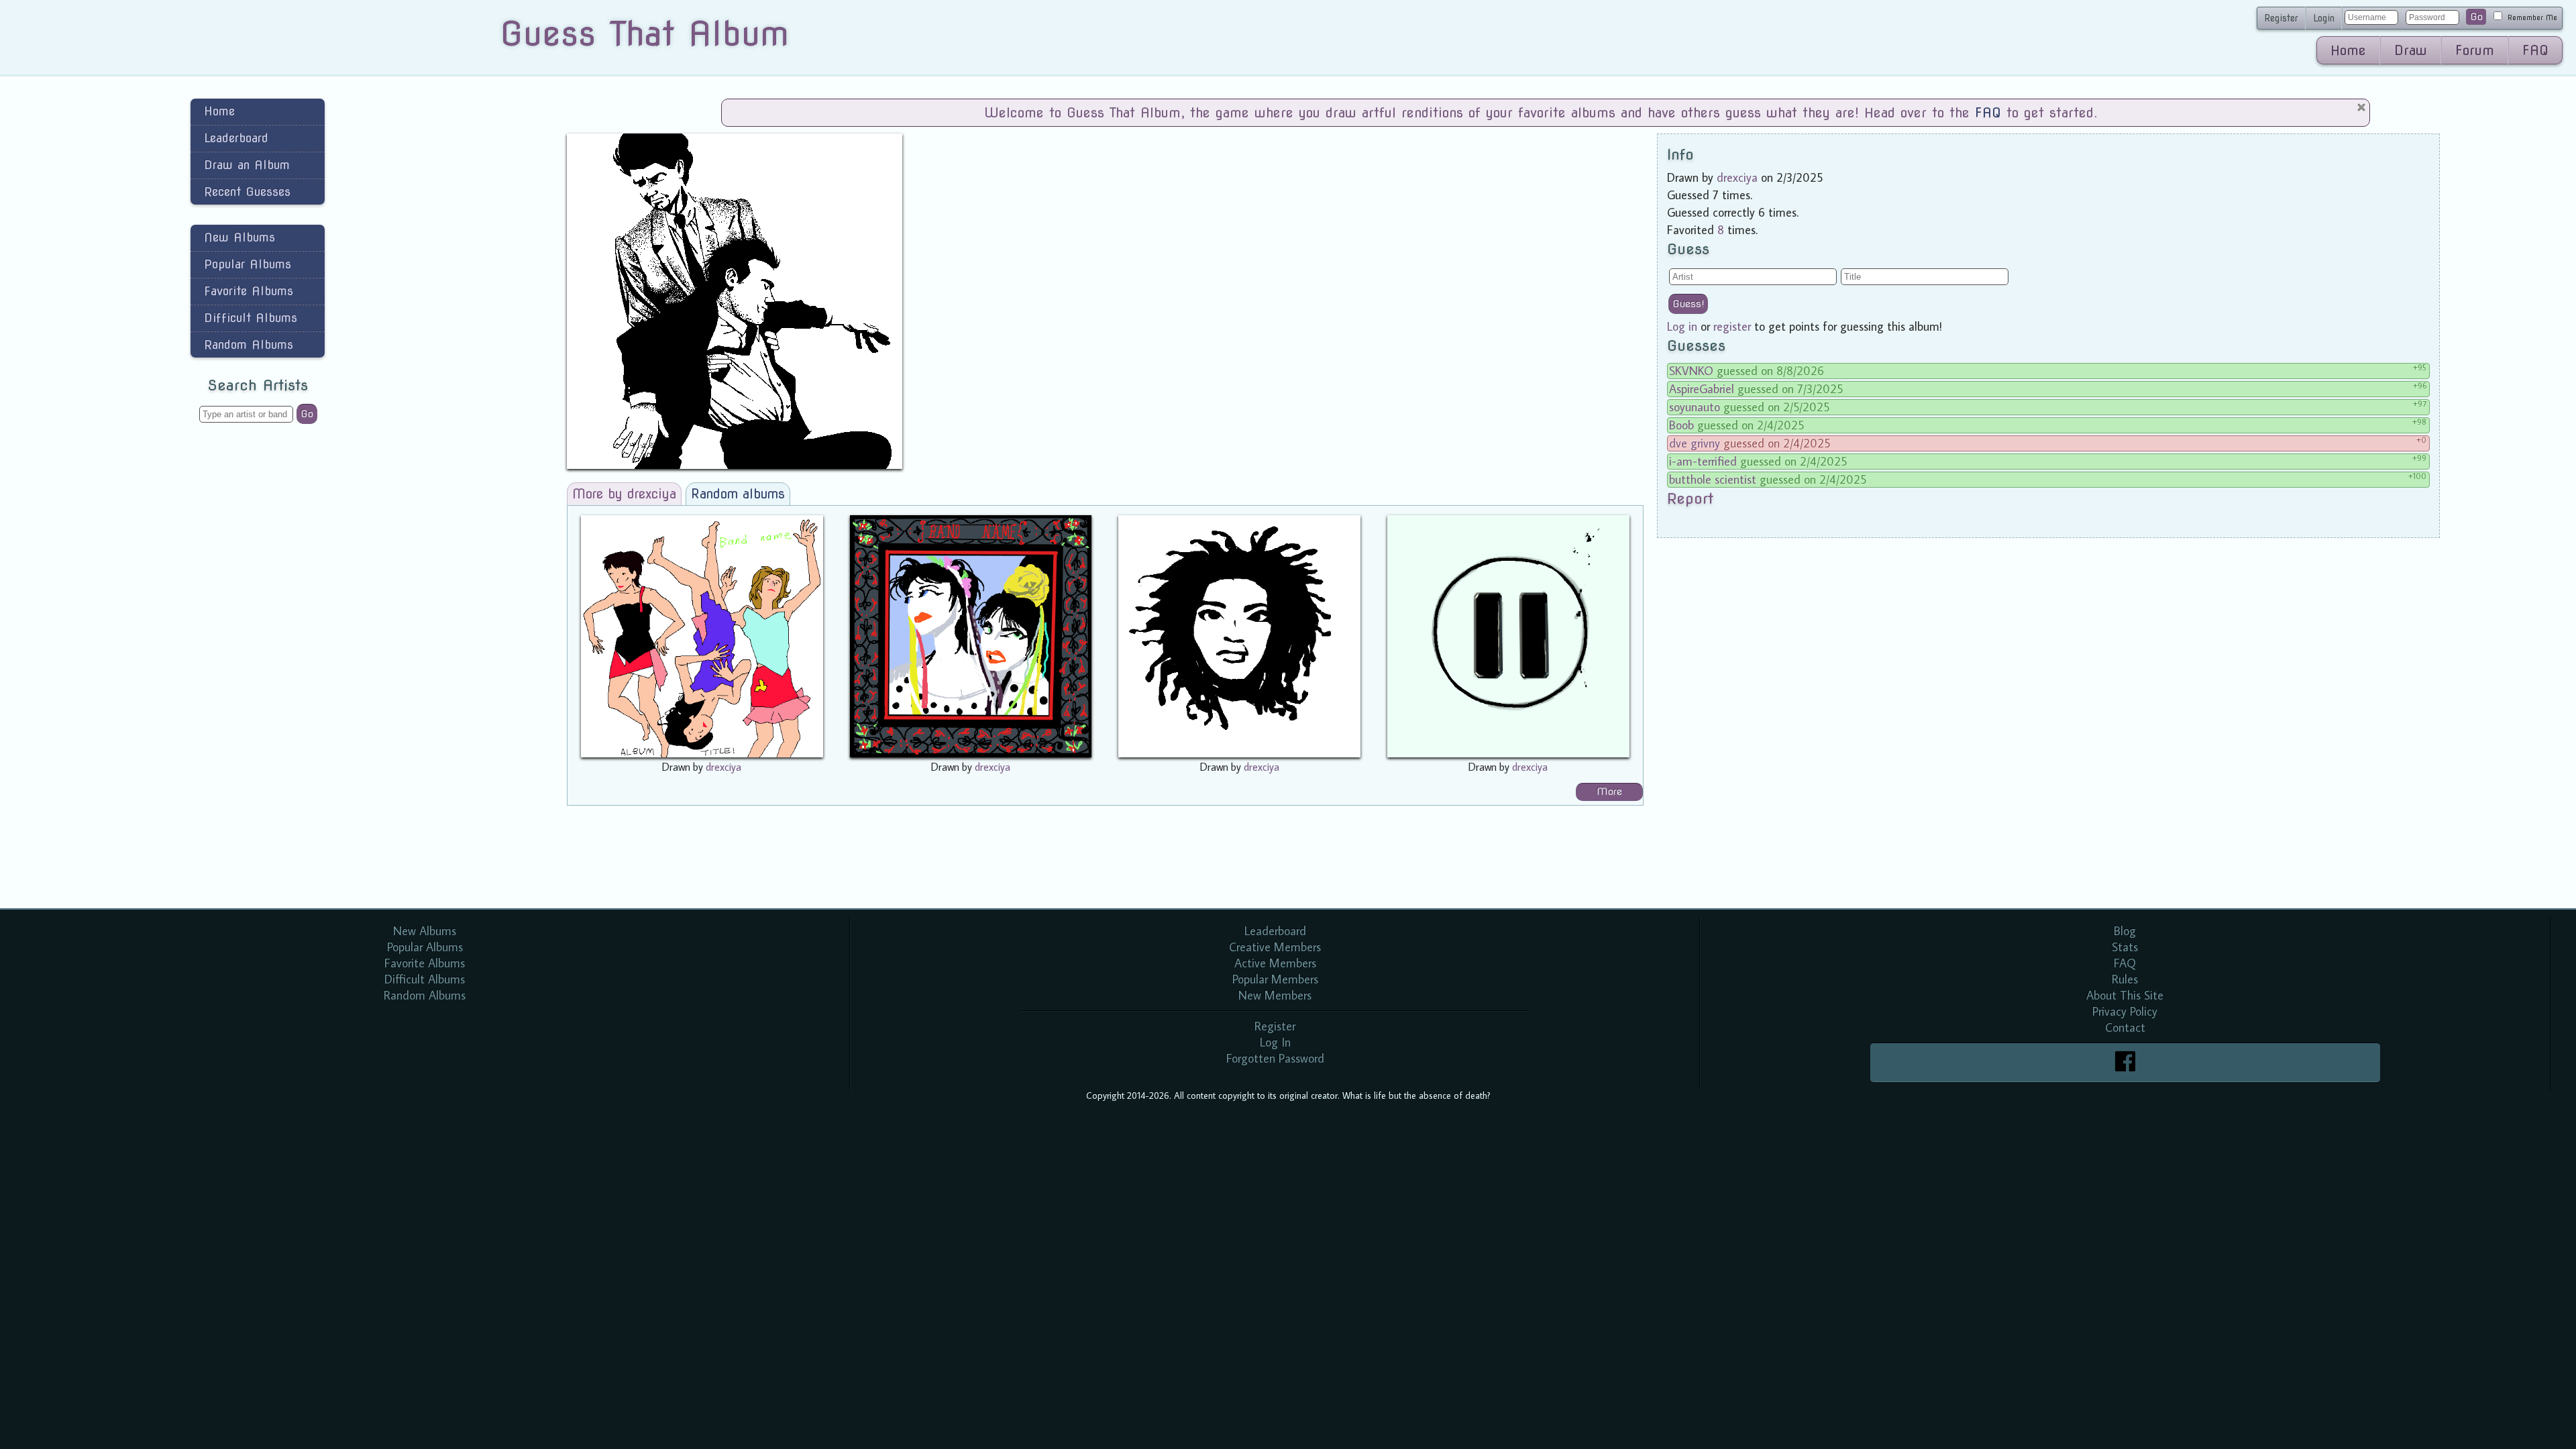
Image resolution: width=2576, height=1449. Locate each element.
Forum (2475, 50)
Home (2348, 50)
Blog (2125, 931)
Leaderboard (236, 138)
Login (2324, 18)
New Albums (239, 237)
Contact (2125, 1027)
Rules (2125, 979)
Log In (1275, 1042)
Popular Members (1275, 979)
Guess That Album (644, 34)
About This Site (2125, 995)
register (1732, 326)
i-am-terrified (1703, 461)
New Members (1275, 995)
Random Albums (249, 344)
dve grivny (1695, 443)
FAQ (2535, 50)
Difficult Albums (251, 318)
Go (2476, 17)
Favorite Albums (249, 291)
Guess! (1688, 304)
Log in (1682, 326)
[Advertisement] (258, 647)
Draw (2411, 50)
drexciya (723, 767)
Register (2281, 18)
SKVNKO (1691, 371)
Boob (1681, 425)
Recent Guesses (247, 192)
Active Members (1275, 963)
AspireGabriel (1702, 389)
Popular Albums (248, 264)
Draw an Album (247, 165)
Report (1690, 498)
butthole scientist (1713, 479)
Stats (2125, 947)
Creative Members (1275, 947)
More (1609, 792)
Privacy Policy (2125, 1011)
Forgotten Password (1275, 1058)
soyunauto (1695, 407)
